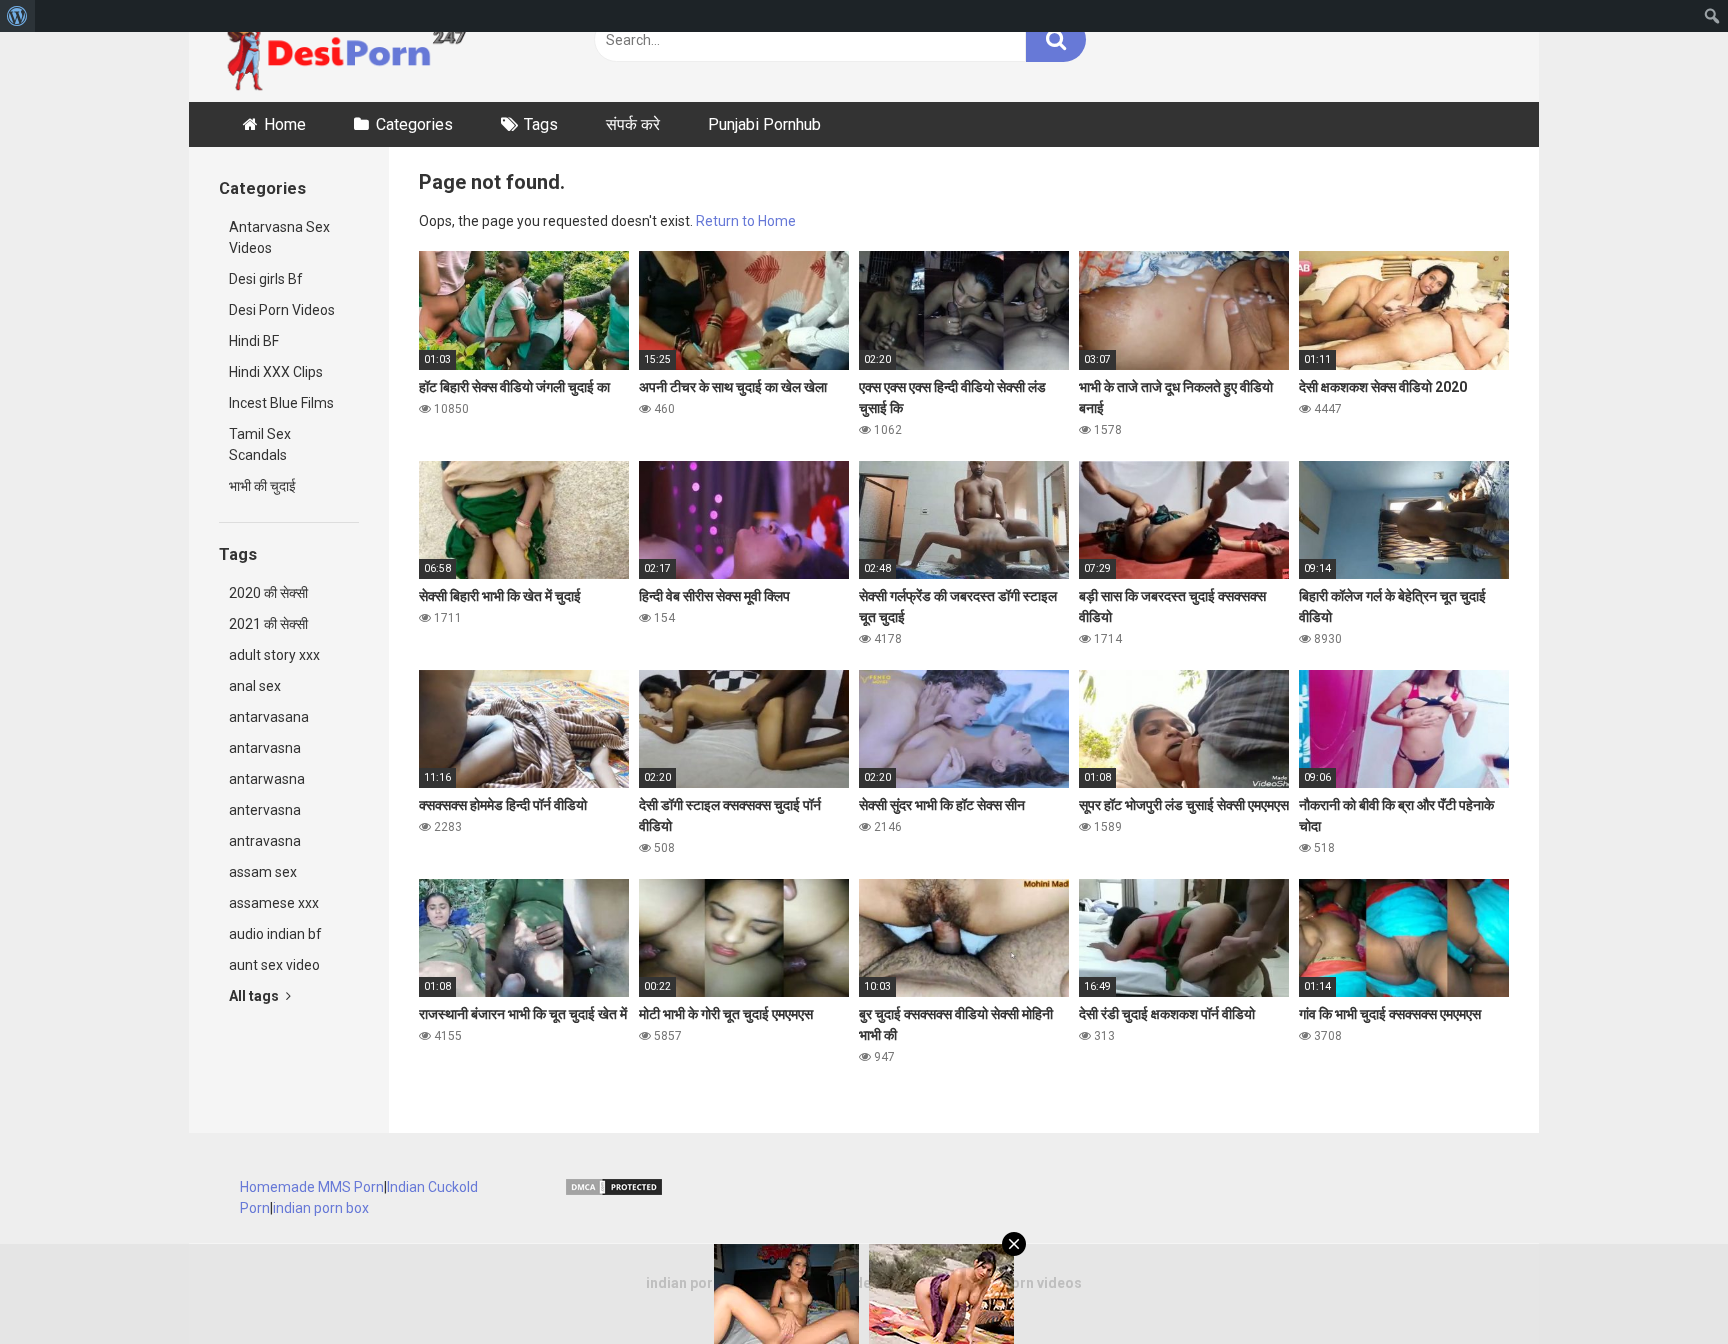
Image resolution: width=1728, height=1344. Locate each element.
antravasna (265, 841)
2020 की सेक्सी (268, 593)
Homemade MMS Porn (312, 1187)
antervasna (265, 810)
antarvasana (269, 717)
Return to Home (746, 221)
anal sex (255, 686)
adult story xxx (274, 655)
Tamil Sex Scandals (260, 444)
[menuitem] (17, 16)
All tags (255, 996)
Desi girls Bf (266, 279)
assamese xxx (274, 903)
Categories (414, 124)
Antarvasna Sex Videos (279, 237)
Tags (541, 124)
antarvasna (265, 748)
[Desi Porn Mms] (354, 51)
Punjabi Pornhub (764, 124)
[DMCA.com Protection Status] (614, 1192)
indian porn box (321, 1208)
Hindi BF (254, 341)
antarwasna (267, 779)
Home (285, 124)
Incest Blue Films (281, 403)
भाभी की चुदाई (262, 486)
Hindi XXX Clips (276, 372)
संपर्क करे (633, 124)
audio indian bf (275, 934)
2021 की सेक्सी (268, 624)
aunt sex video (274, 965)
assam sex (263, 872)
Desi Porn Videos (282, 310)
